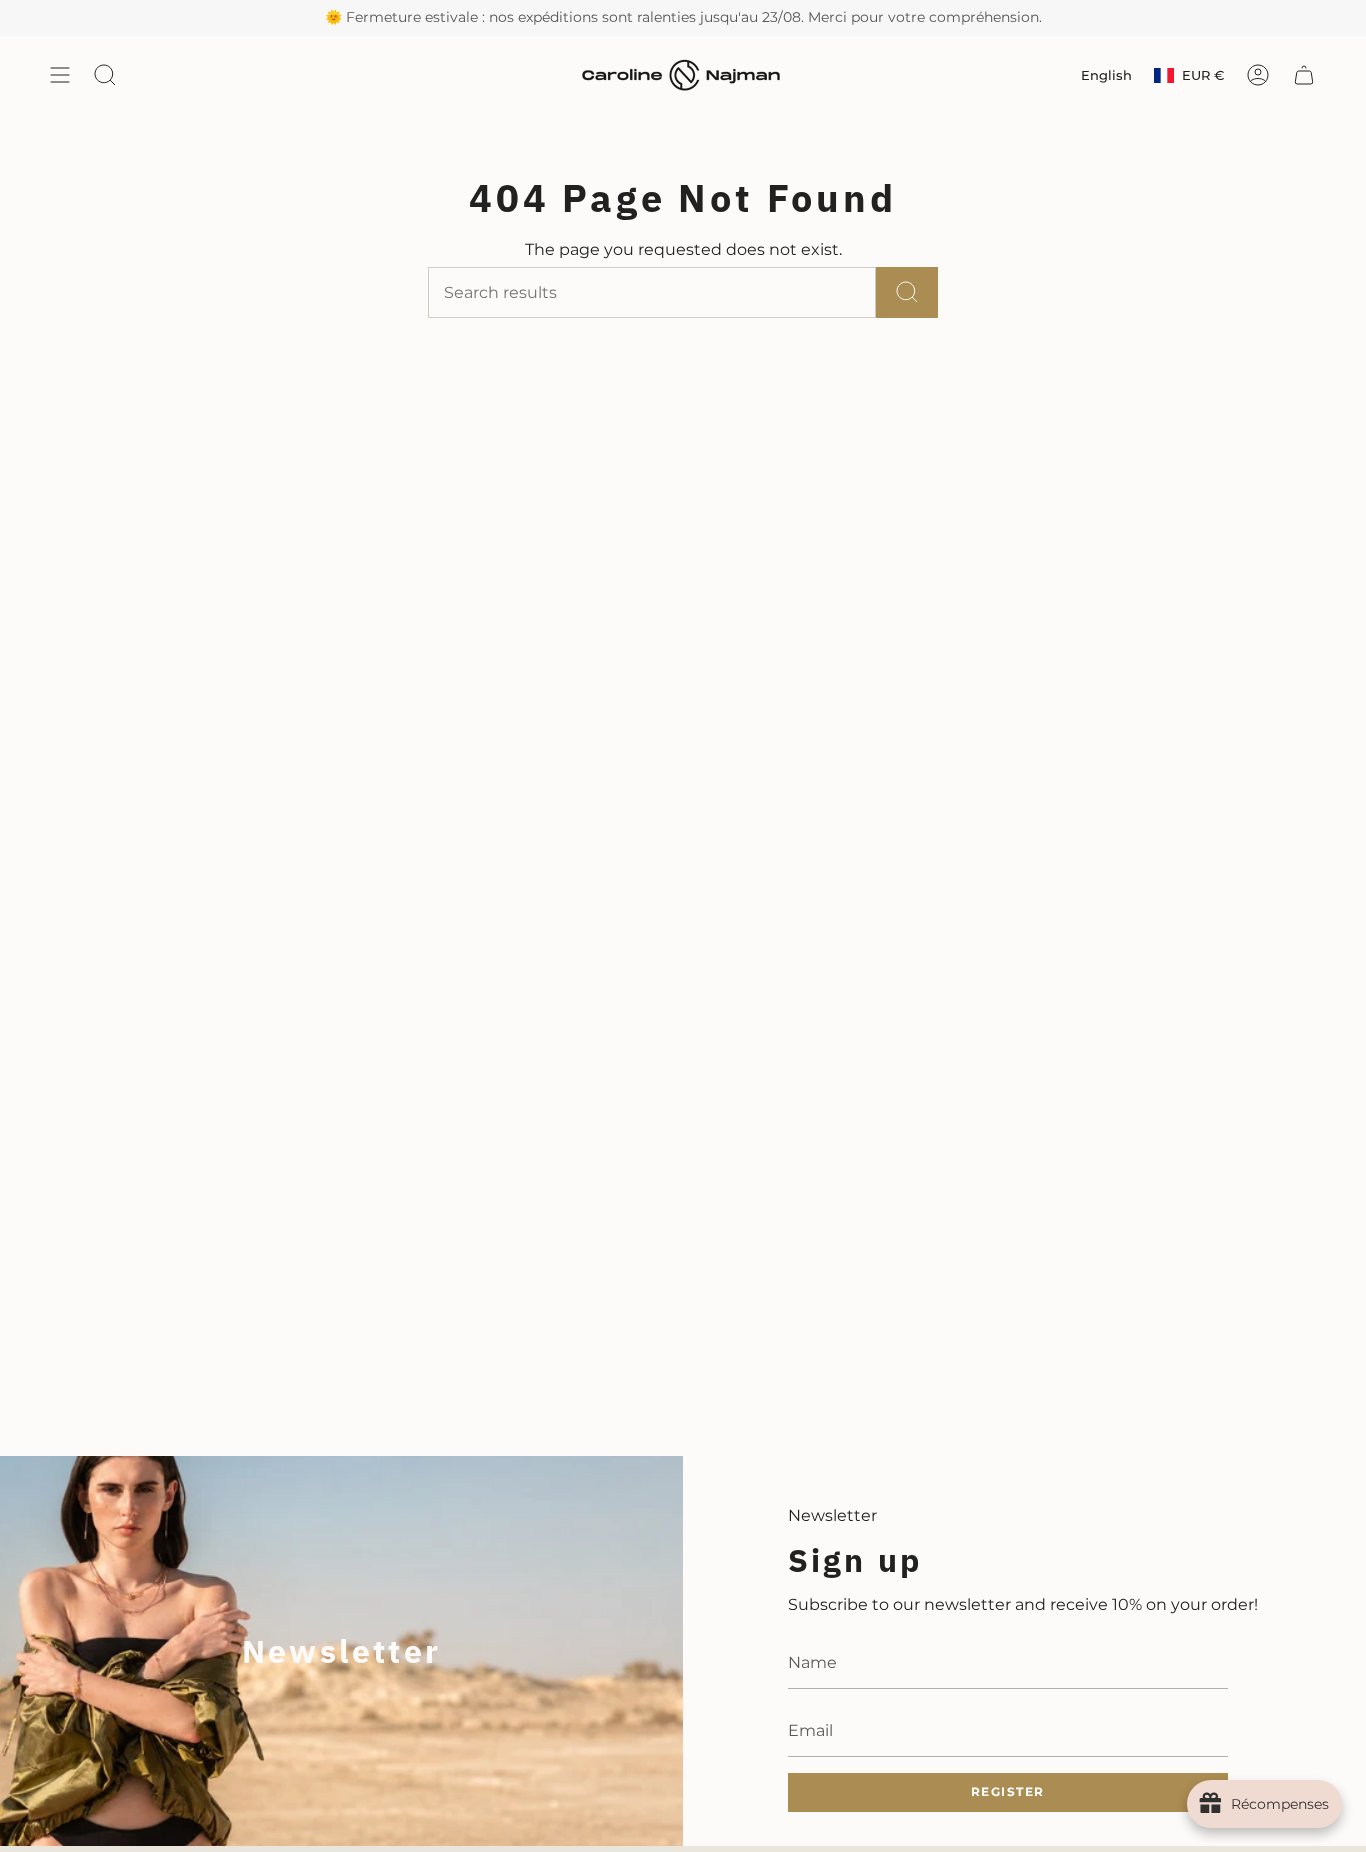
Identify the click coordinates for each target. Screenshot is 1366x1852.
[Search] (907, 292)
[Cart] (1304, 75)
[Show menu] (60, 75)
